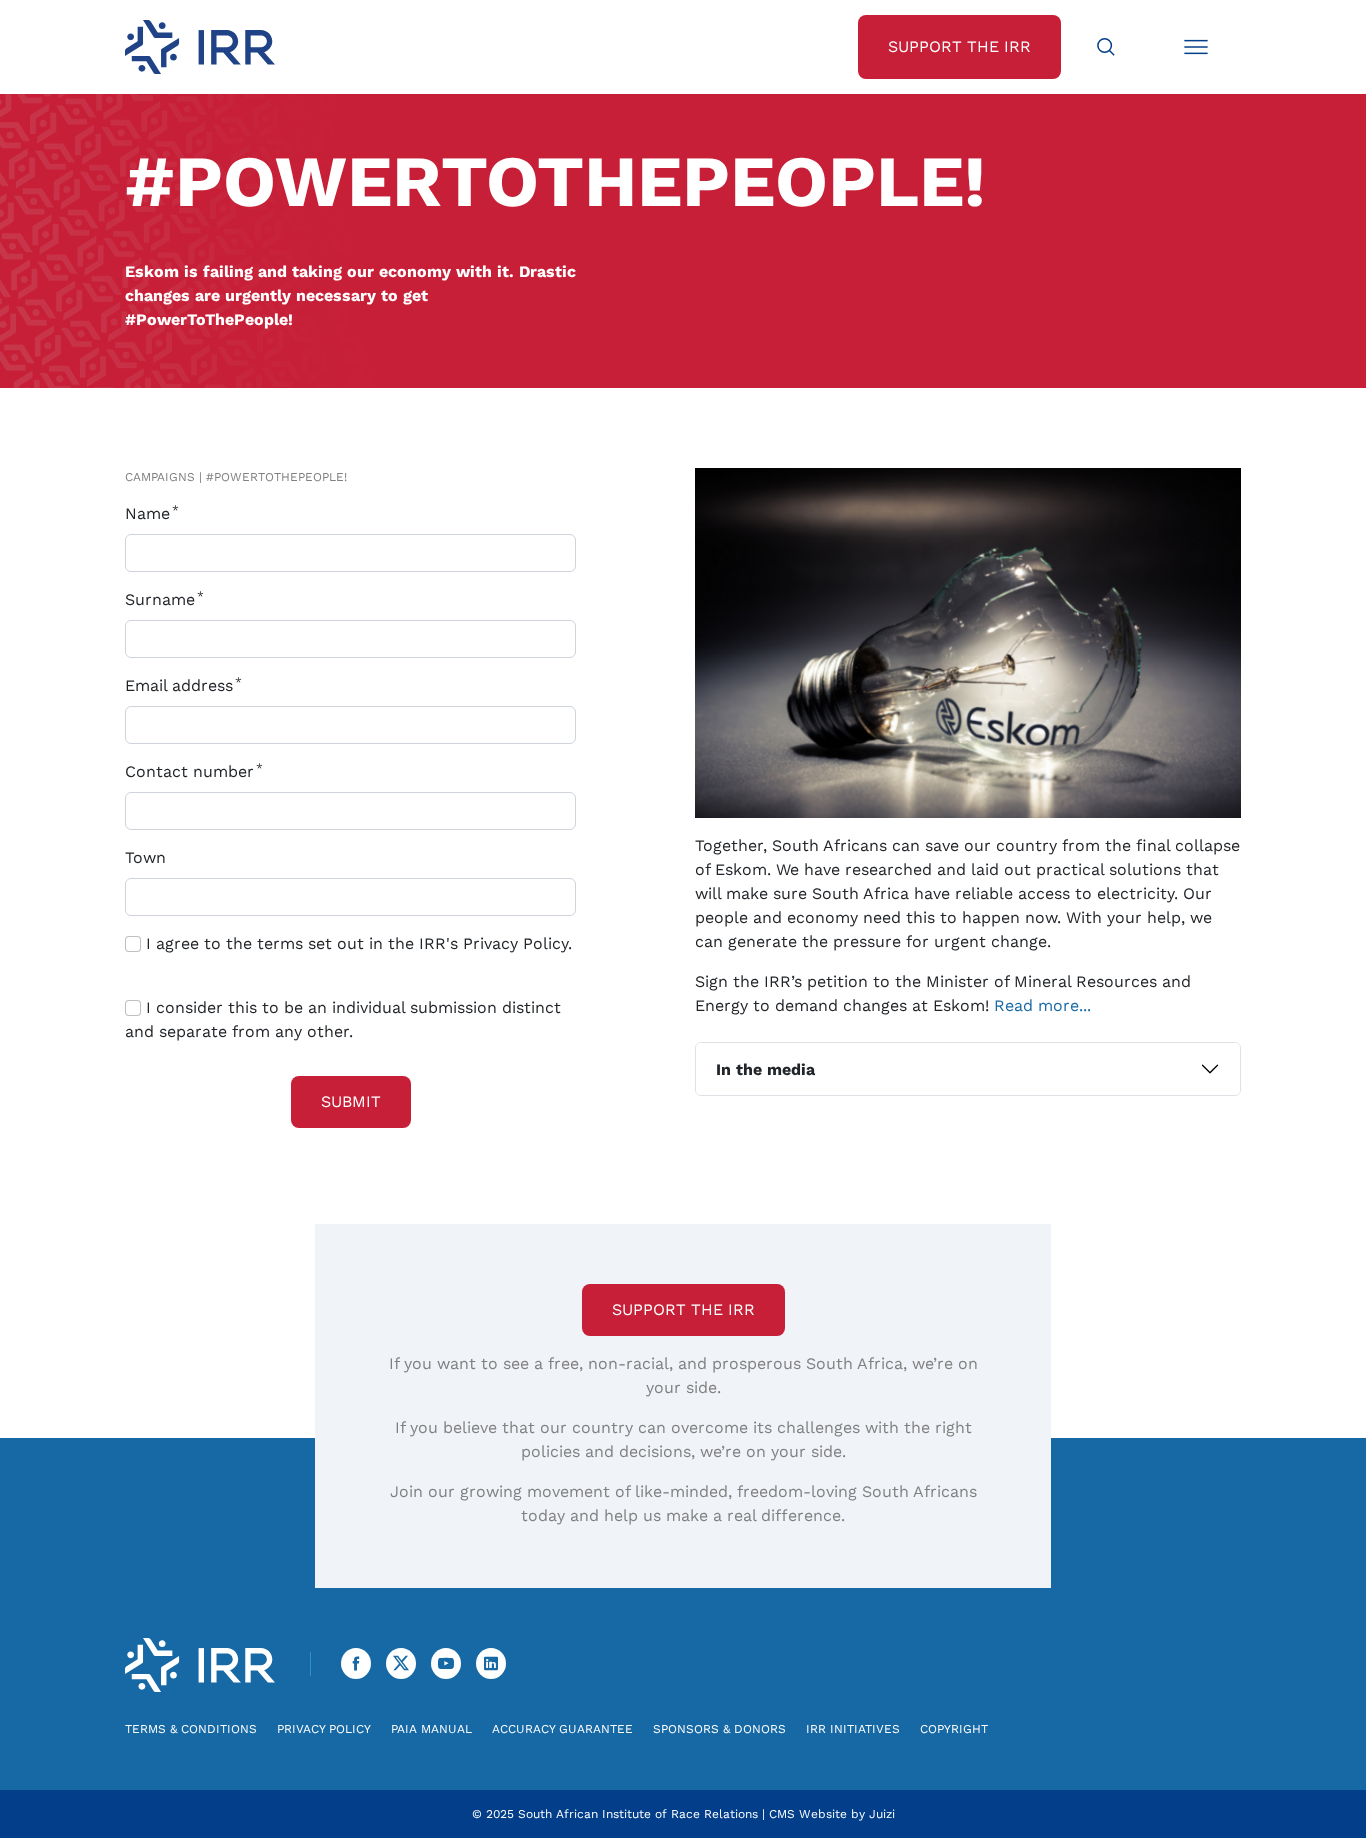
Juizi (882, 1814)
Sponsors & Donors (719, 1729)
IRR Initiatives (853, 1729)
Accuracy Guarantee (562, 1729)
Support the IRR (683, 1309)
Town (145, 857)
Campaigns (160, 477)
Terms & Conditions (191, 1729)
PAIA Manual (431, 1729)
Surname (162, 599)
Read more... (1042, 1005)
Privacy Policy (324, 1729)
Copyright (954, 1729)
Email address (181, 685)
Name (150, 513)
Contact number (192, 771)
